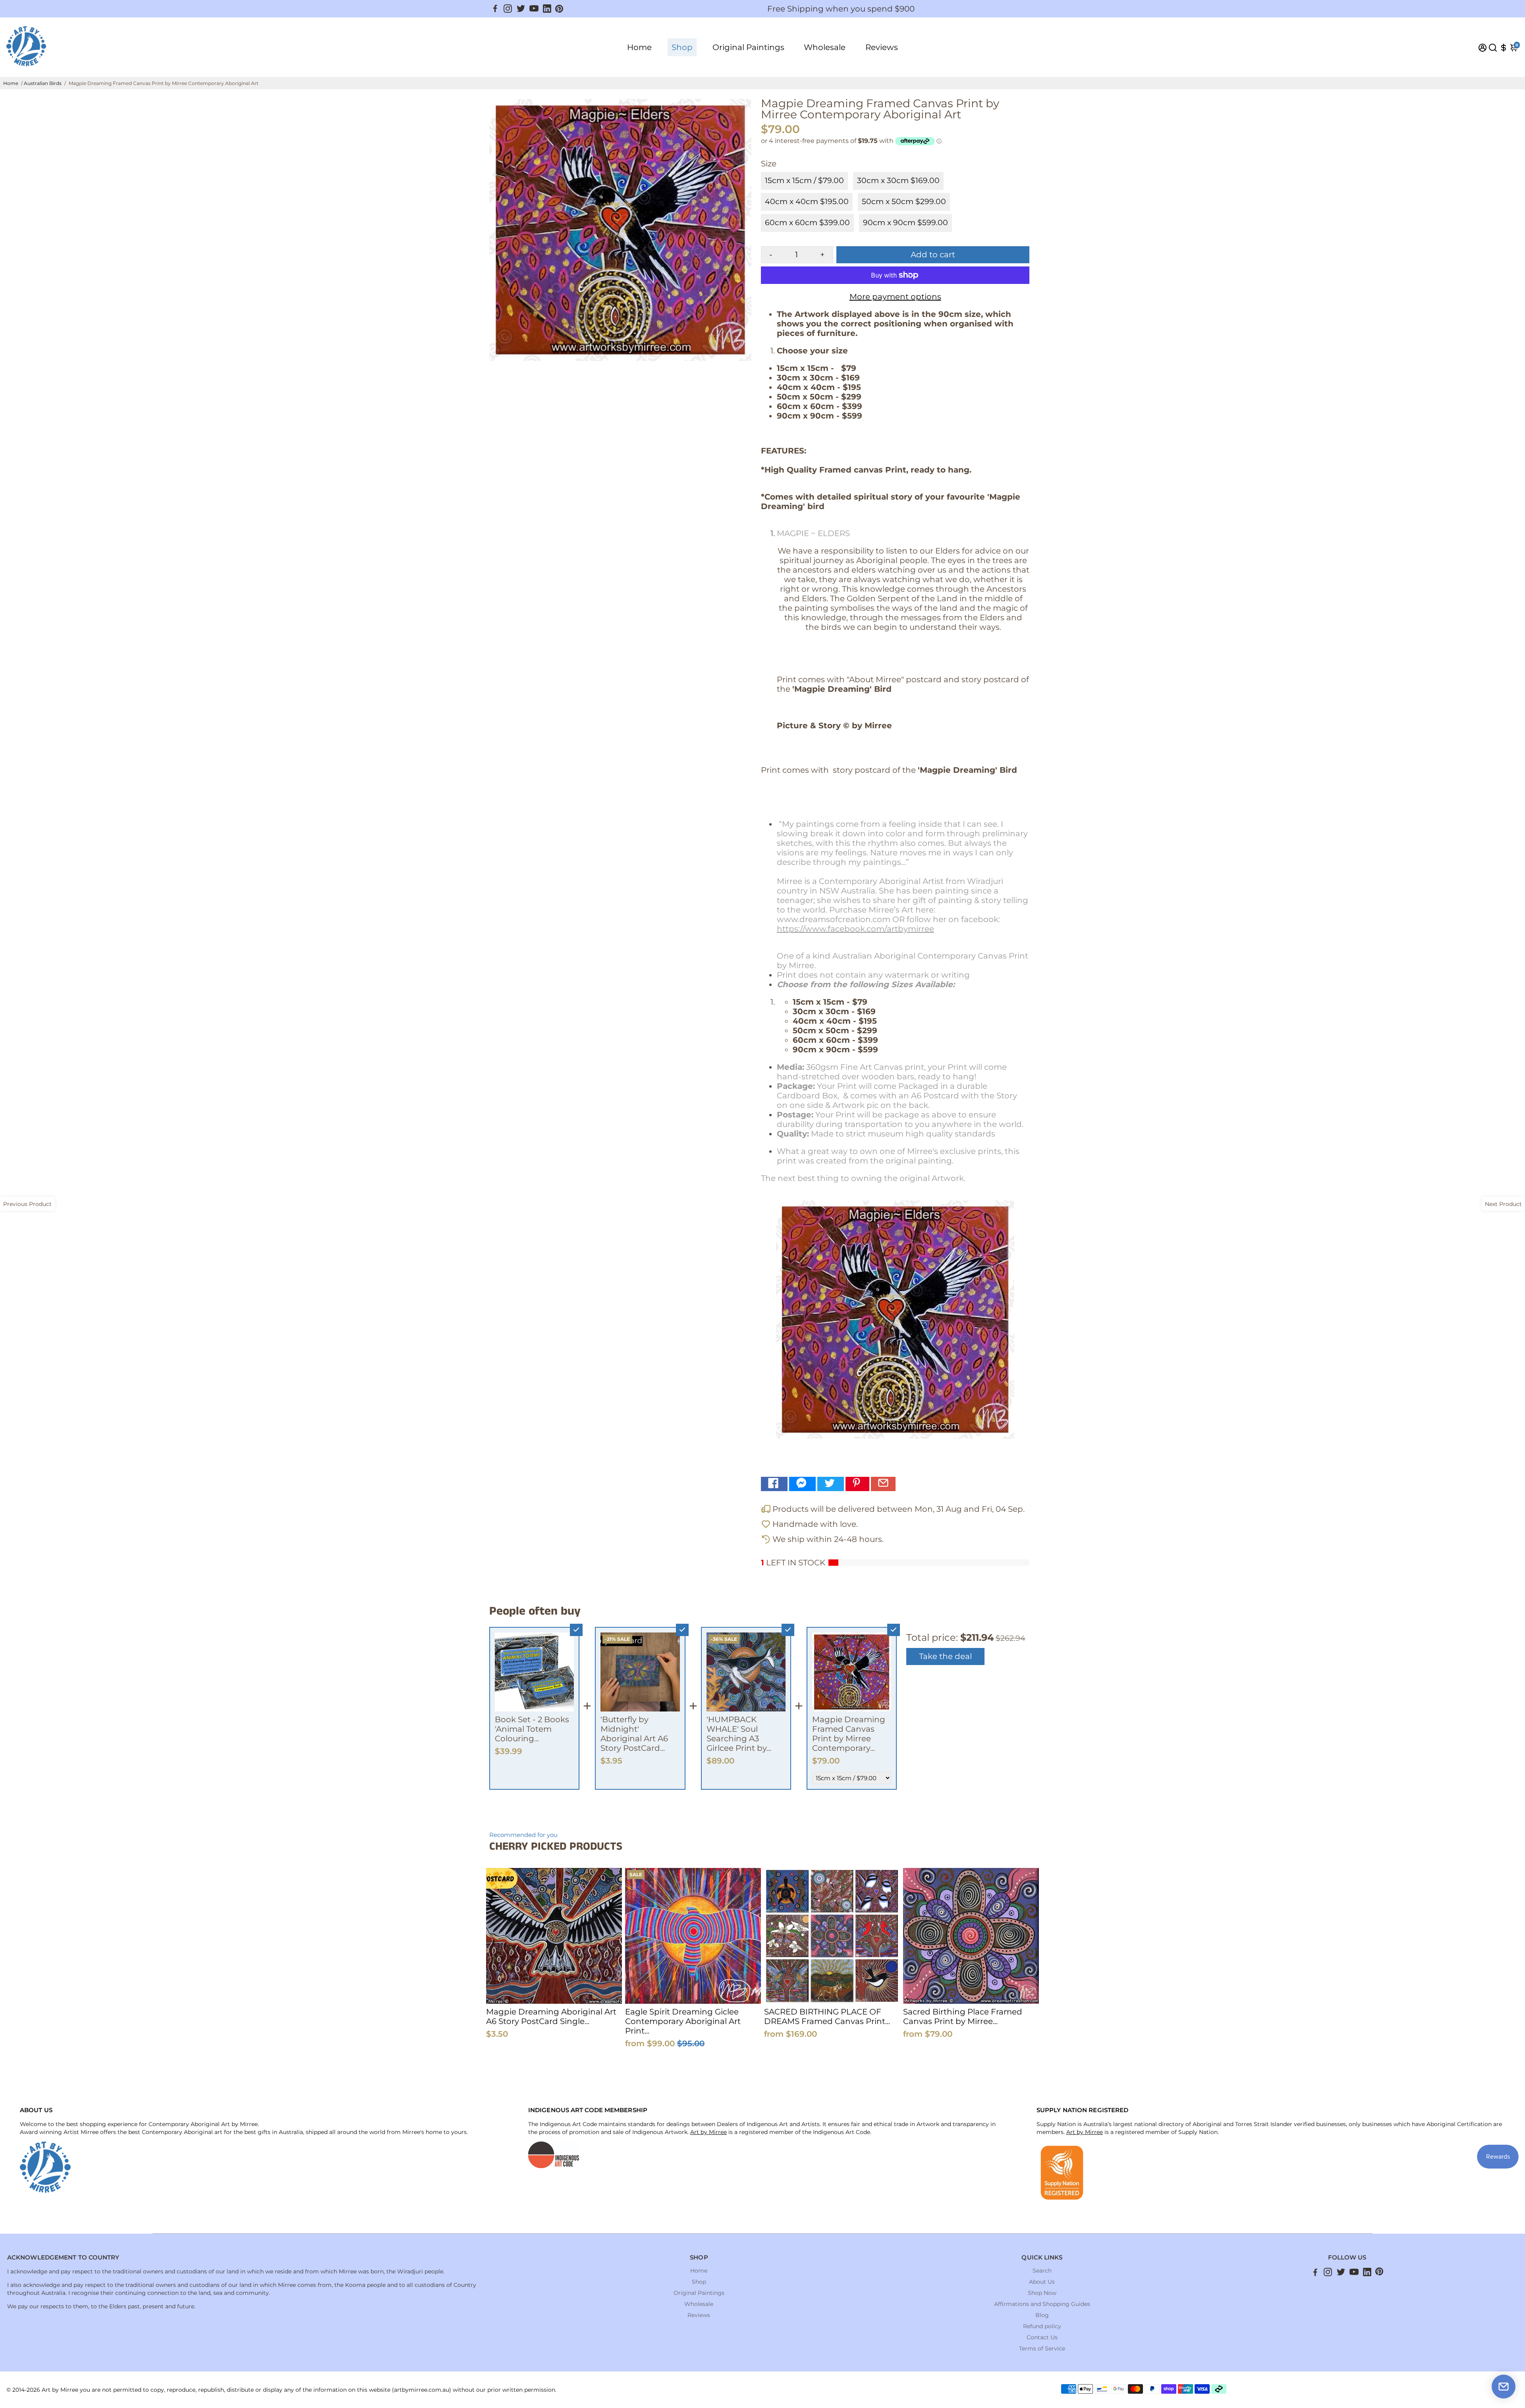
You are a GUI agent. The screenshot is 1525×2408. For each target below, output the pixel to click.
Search (1042, 2271)
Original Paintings (748, 47)
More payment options (895, 297)
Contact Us (1042, 2337)
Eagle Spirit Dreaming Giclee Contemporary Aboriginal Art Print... (683, 2021)
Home (639, 47)
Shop (682, 47)
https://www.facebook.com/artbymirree (855, 929)
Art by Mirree (708, 2132)
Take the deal (945, 1656)
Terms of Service (1042, 2348)
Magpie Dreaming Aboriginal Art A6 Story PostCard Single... (551, 2016)
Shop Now (1042, 2293)
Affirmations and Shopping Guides (1042, 2304)
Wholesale (825, 47)
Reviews (882, 47)
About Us (1042, 2282)
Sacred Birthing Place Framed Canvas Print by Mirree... (963, 2016)
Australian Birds (43, 83)
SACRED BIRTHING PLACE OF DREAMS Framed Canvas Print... (827, 2016)
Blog (1042, 2315)
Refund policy (1042, 2326)
